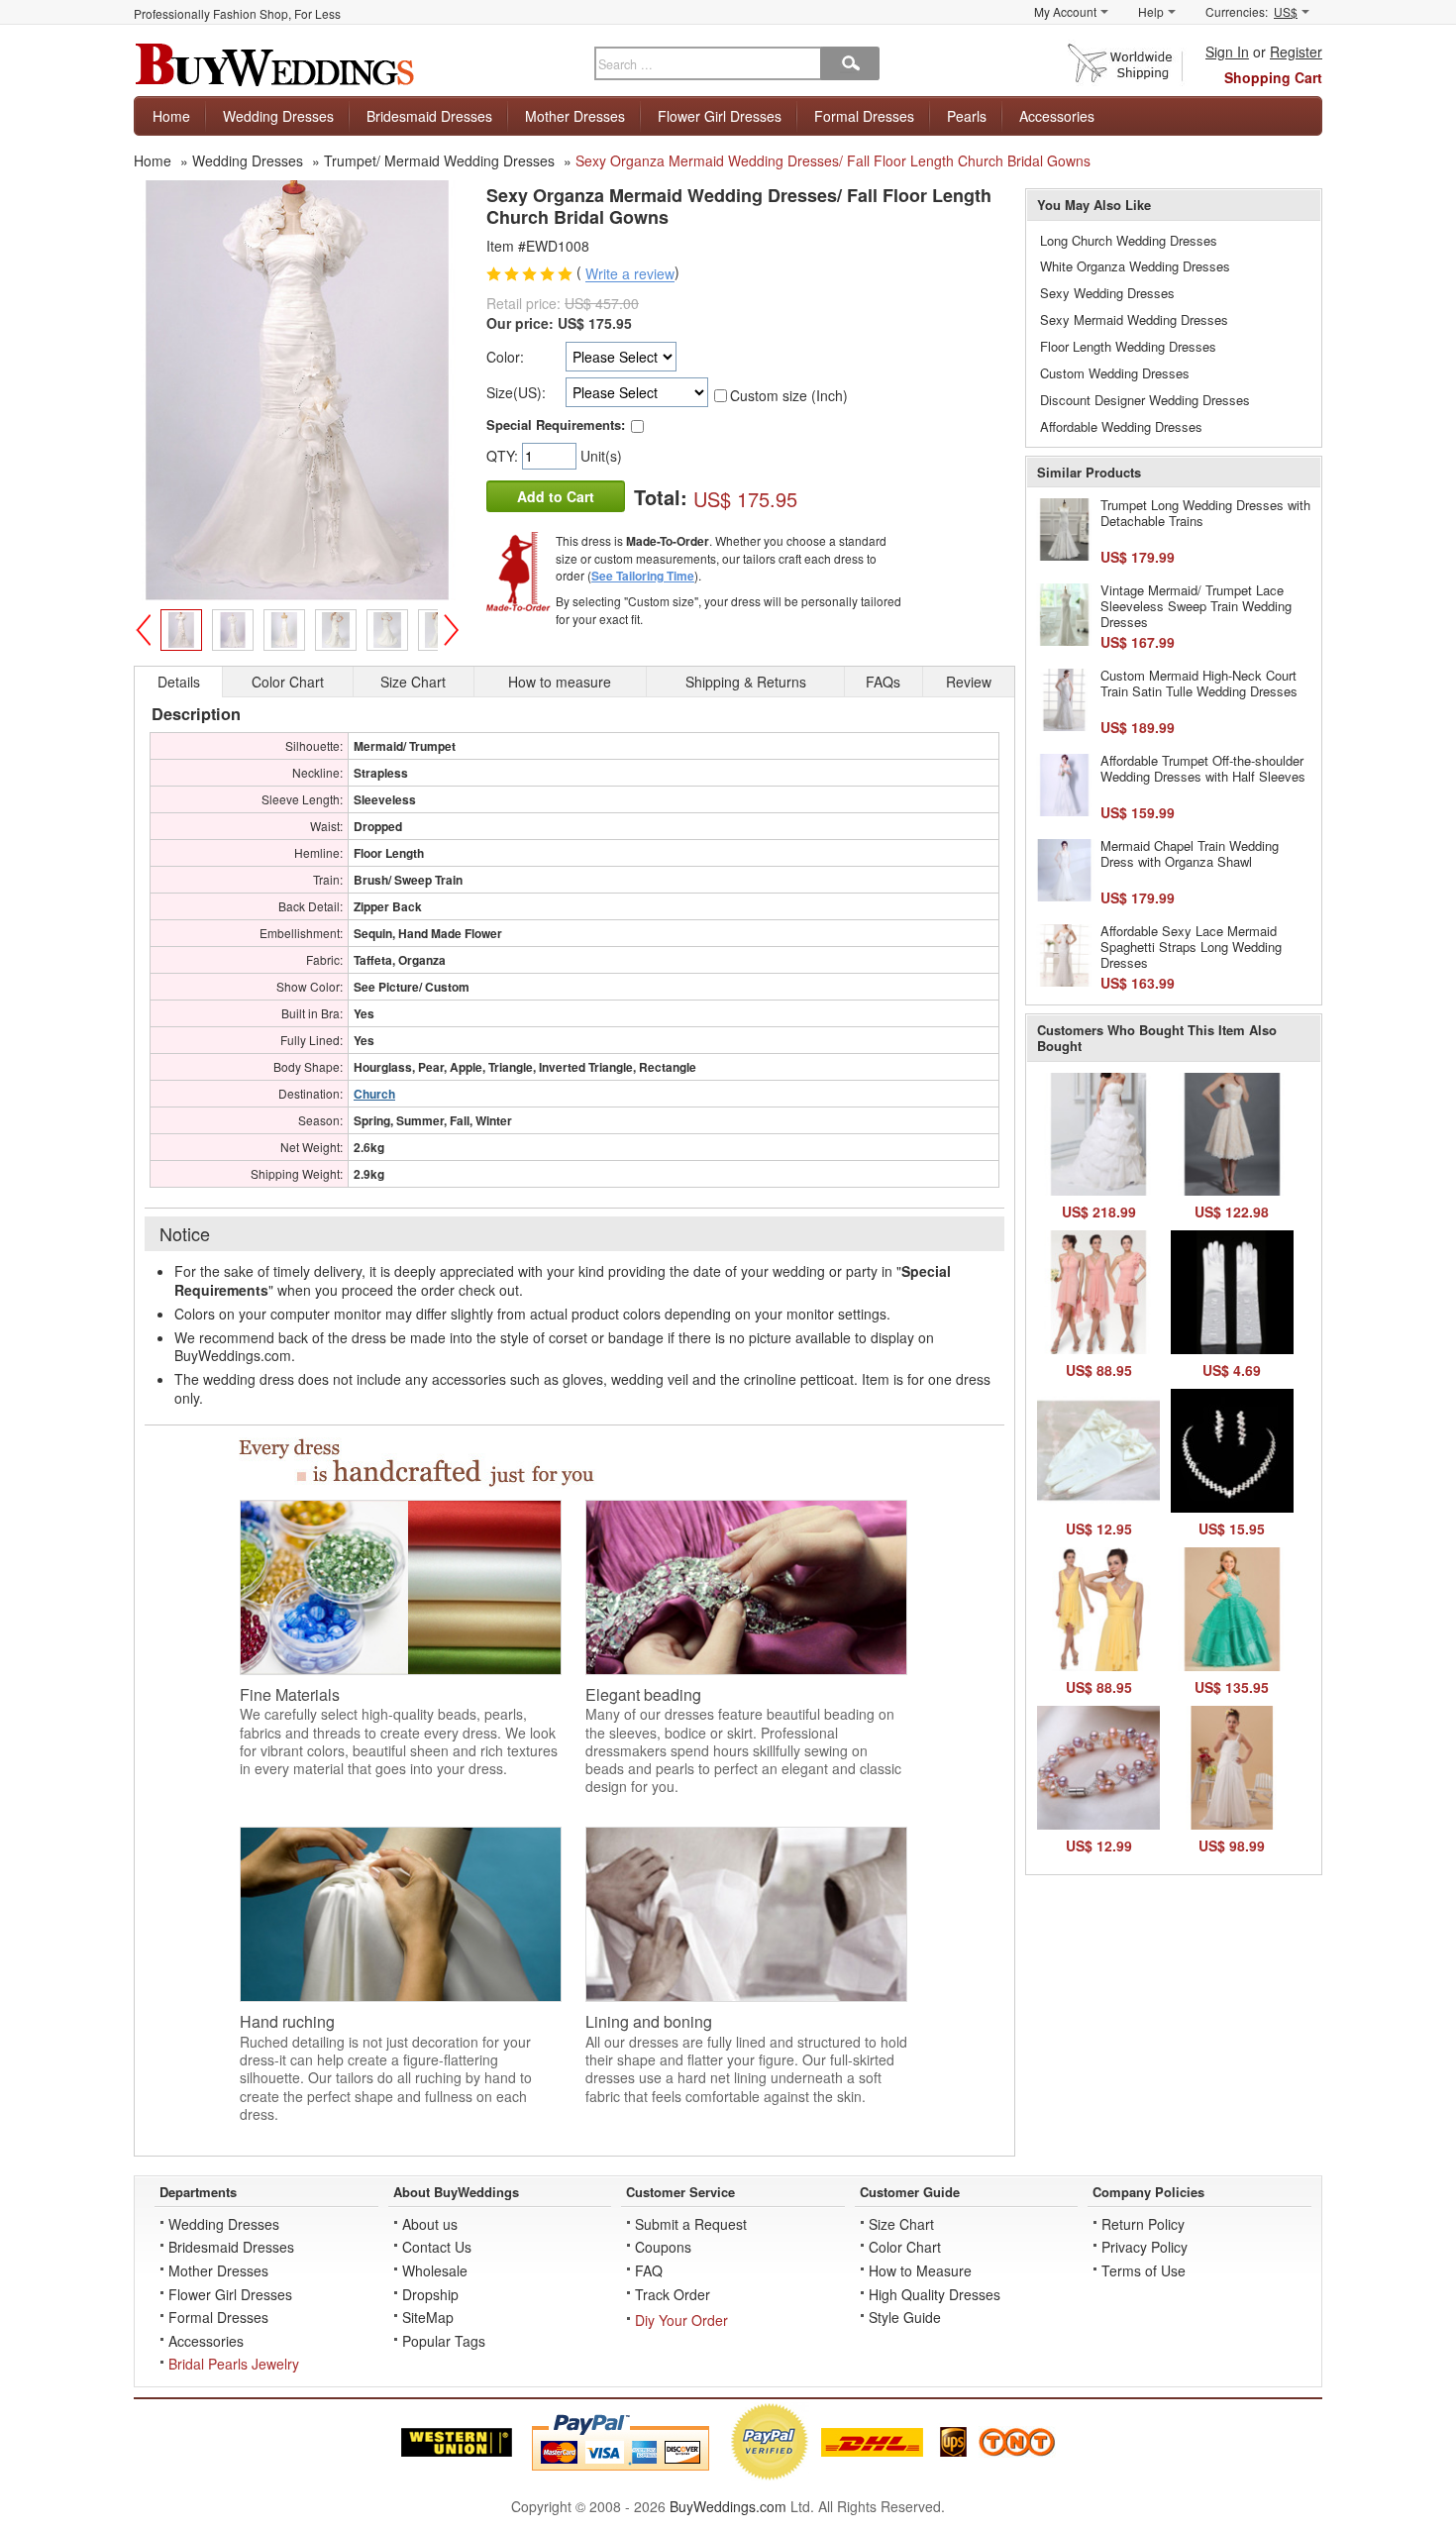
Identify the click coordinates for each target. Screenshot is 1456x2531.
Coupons (663, 2247)
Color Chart (905, 2247)
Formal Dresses (864, 116)
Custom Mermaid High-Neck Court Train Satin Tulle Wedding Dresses (1199, 683)
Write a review (630, 274)
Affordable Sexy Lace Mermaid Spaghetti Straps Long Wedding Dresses (1191, 946)
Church (374, 1094)
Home (171, 116)
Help (1151, 11)
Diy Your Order (681, 2320)
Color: (505, 357)
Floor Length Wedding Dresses (1128, 346)
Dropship (430, 2294)
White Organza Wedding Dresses (1135, 266)
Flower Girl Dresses (720, 116)
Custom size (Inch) (789, 395)
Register (1296, 52)
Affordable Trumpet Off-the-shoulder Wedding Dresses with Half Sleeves (1203, 768)
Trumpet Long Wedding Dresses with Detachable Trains (1205, 513)
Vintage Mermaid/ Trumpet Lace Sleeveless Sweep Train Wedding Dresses (1196, 605)
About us (430, 2224)
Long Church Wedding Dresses (1129, 240)
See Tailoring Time (643, 576)
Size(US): (516, 392)
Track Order (673, 2294)
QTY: (504, 456)
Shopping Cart (1273, 77)
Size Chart (901, 2224)
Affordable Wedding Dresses (1121, 426)
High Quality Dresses (935, 2294)
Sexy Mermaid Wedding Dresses (1134, 319)
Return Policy (1143, 2224)
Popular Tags (444, 2341)
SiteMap (428, 2317)
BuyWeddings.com (728, 2506)
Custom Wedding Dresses (1115, 373)
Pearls (967, 116)
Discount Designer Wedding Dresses (1145, 400)
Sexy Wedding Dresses (1107, 293)
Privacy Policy (1144, 2247)
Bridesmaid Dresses (429, 116)
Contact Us (437, 2247)
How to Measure (920, 2270)
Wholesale (435, 2270)
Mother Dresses (575, 116)
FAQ (649, 2270)
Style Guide (905, 2317)
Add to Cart (556, 496)
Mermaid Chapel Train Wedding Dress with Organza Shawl (1190, 853)
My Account (1065, 11)
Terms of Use (1144, 2270)
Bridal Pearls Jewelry (234, 2364)
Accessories (1057, 116)
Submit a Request (691, 2224)
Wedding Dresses (278, 116)
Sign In (1227, 52)
